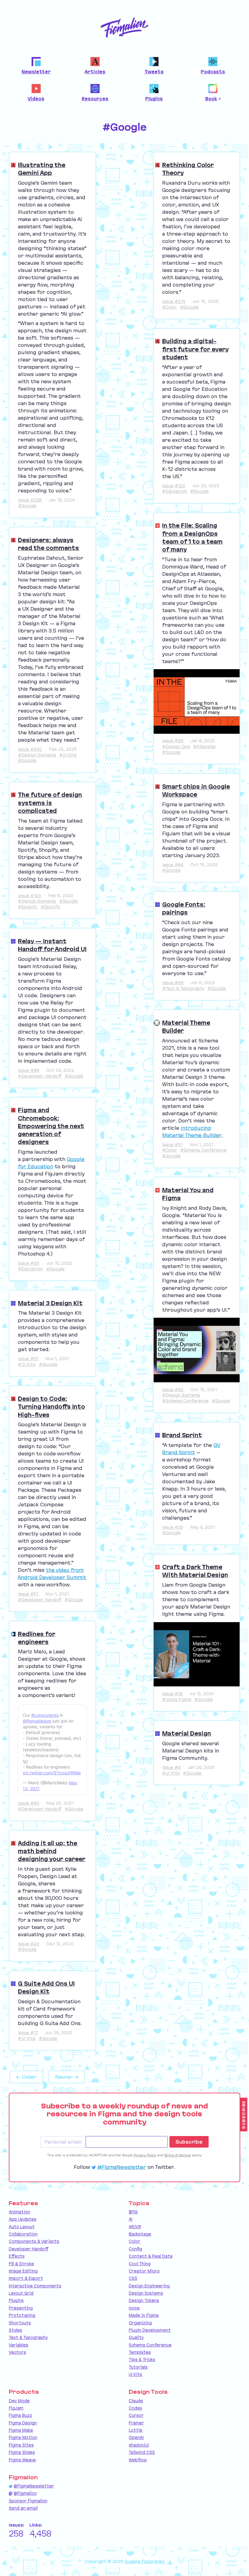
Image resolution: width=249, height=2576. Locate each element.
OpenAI (136, 2437)
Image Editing (23, 2271)
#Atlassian (205, 746)
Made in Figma (144, 2315)
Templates (140, 2352)
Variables (19, 2345)
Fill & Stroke (21, 2264)
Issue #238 (30, 500)
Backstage (140, 2234)
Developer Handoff (29, 2249)
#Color (170, 307)
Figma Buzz (20, 2415)
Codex (135, 2408)
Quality (136, 2337)
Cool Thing (140, 2264)
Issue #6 (171, 1767)
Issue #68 (173, 983)
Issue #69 (29, 1263)
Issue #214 (174, 301)
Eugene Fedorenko (145, 2561)
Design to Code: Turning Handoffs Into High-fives (51, 1407)
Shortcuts (20, 2323)
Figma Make (21, 2430)
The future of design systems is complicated (50, 803)
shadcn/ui (139, 2445)
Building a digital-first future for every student (195, 349)
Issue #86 (173, 865)
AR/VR (135, 2227)
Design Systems (146, 2293)
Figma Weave (22, 2460)
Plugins (16, 2300)
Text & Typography (28, 2337)
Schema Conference (150, 2345)
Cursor (136, 2415)
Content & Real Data (151, 2256)
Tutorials (138, 2367)
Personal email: (63, 2142)
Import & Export (26, 2278)
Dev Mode (19, 2401)
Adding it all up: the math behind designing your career (52, 1851)
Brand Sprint (182, 1435)
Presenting (21, 2308)
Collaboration (23, 2234)
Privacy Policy (145, 2155)
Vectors (17, 2352)
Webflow (138, 2460)
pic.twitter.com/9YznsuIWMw (52, 1773)
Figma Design (23, 2423)
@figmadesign (37, 1721)
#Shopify (28, 907)
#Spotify (50, 907)
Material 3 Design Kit (50, 1303)
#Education (175, 491)
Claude (136, 2401)
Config (135, 2249)
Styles (15, 2330)
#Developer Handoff (40, 1076)
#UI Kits (68, 755)
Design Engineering (149, 2286)
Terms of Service (178, 2155)
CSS (133, 2278)
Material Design (187, 1733)
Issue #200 (30, 749)
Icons (134, 2308)
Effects (17, 2256)
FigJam (16, 2408)
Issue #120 (174, 486)
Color (135, 2241)
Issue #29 (29, 1944)
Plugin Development (150, 2330)
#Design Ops (176, 746)
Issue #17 (28, 2033)
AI (131, 2219)
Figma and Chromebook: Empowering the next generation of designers (51, 1126)
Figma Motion (23, 2437)
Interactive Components (35, 2286)
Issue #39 (173, 1527)
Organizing (140, 2323)
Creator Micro (144, 2271)
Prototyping (22, 2315)
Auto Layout (22, 2227)
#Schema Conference (203, 1150)
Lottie (136, 2430)
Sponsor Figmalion (28, 2501)
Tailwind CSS (142, 2452)
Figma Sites (21, 2445)
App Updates (23, 2219)
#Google (27, 506)
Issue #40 (29, 1803)
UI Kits (135, 2374)
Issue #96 (173, 741)
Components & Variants (34, 2241)
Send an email (23, 2508)
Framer (136, 2423)
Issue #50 (173, 1390)
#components (45, 1715)
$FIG (133, 2212)
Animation (19, 2212)
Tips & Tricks (142, 2360)
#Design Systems (37, 755)
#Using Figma (177, 1699)
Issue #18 (172, 1694)
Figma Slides (22, 2452)
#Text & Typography (183, 988)
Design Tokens (144, 2300)
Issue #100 (29, 896)
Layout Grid (21, 2293)
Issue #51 (28, 1359)
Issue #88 (29, 1070)
